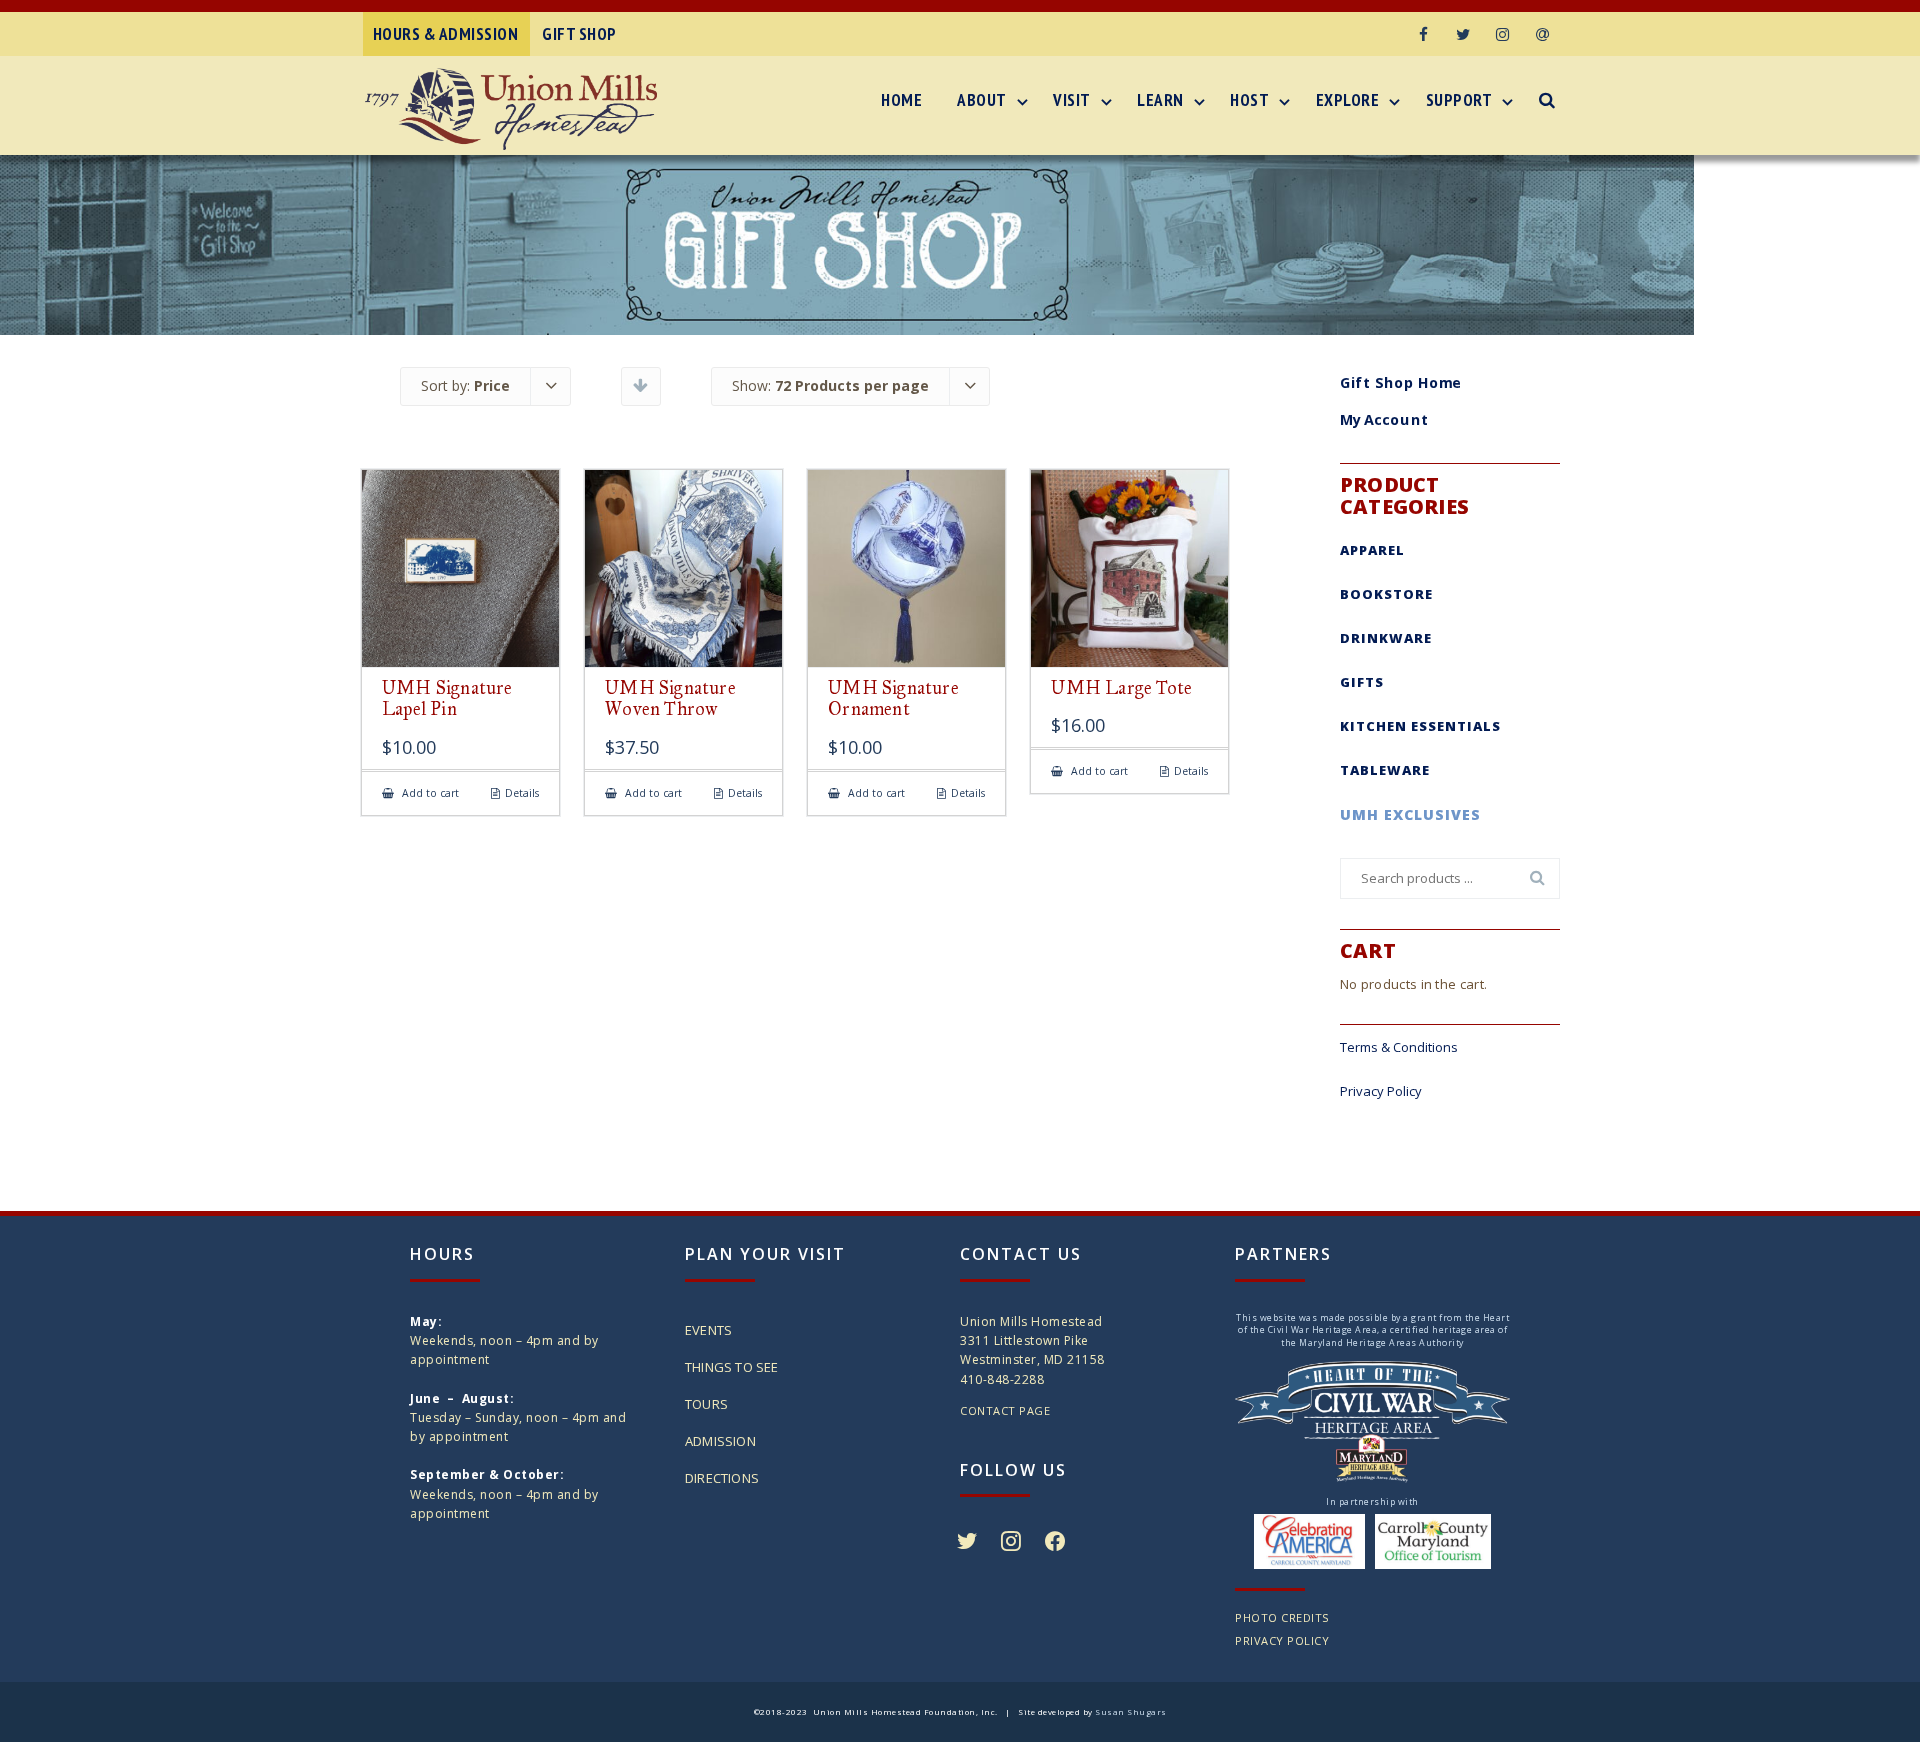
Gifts (1362, 682)
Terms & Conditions (1399, 1047)
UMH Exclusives (1410, 814)
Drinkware (1386, 638)
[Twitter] (1463, 34)
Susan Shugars (1131, 1711)
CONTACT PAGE (1005, 1410)
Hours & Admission (446, 34)
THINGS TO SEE (732, 1367)
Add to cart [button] (429, 793)
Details (522, 793)
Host (1249, 100)
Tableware (1385, 770)
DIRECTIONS (722, 1478)
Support (1459, 100)
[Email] (1543, 34)
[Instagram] (1503, 34)
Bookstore (1386, 594)
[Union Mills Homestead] (516, 109)
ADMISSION (720, 1441)
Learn (1160, 100)
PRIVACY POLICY (1282, 1640)
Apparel (1372, 550)
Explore (1348, 100)
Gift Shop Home (1401, 382)
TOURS (706, 1404)
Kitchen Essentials (1420, 726)
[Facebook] (1423, 34)
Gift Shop (579, 34)
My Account (1384, 420)
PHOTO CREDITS (1282, 1617)
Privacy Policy (1381, 1091)
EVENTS (708, 1330)
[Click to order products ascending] (640, 385)
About (982, 100)
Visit (1072, 100)
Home (901, 100)
